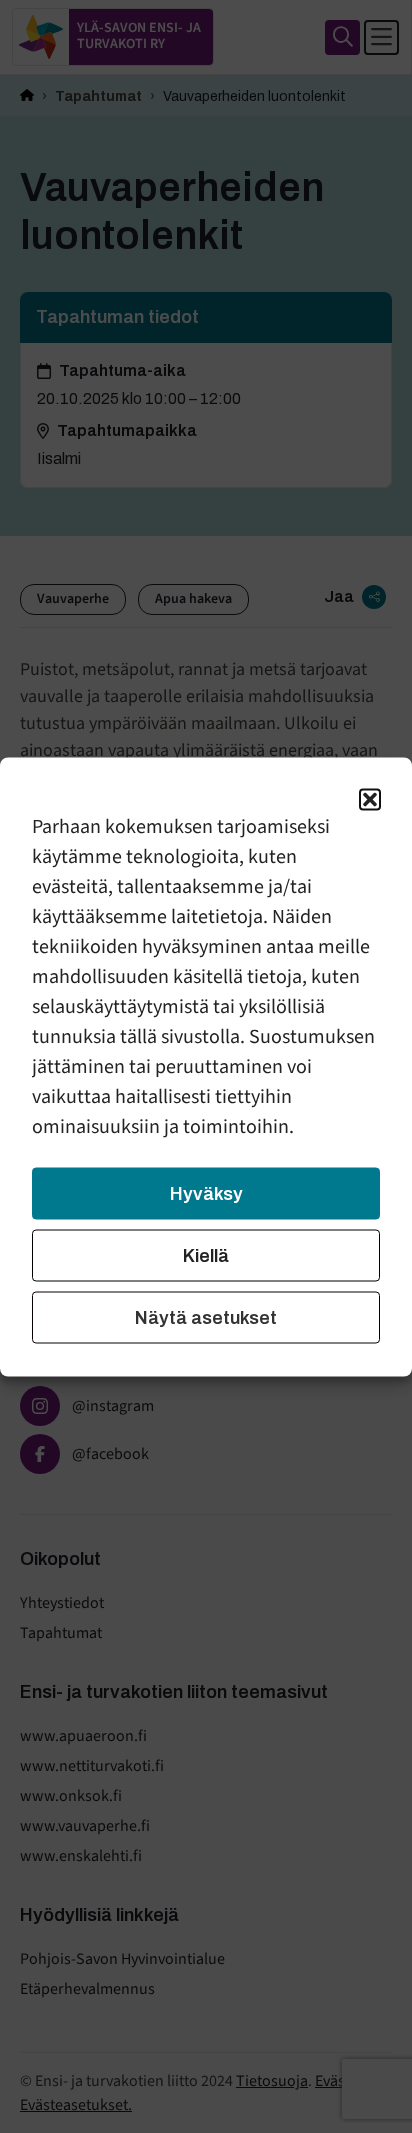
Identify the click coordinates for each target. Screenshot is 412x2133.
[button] (370, 799)
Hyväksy (206, 1193)
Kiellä (206, 1255)
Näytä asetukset (206, 1317)
